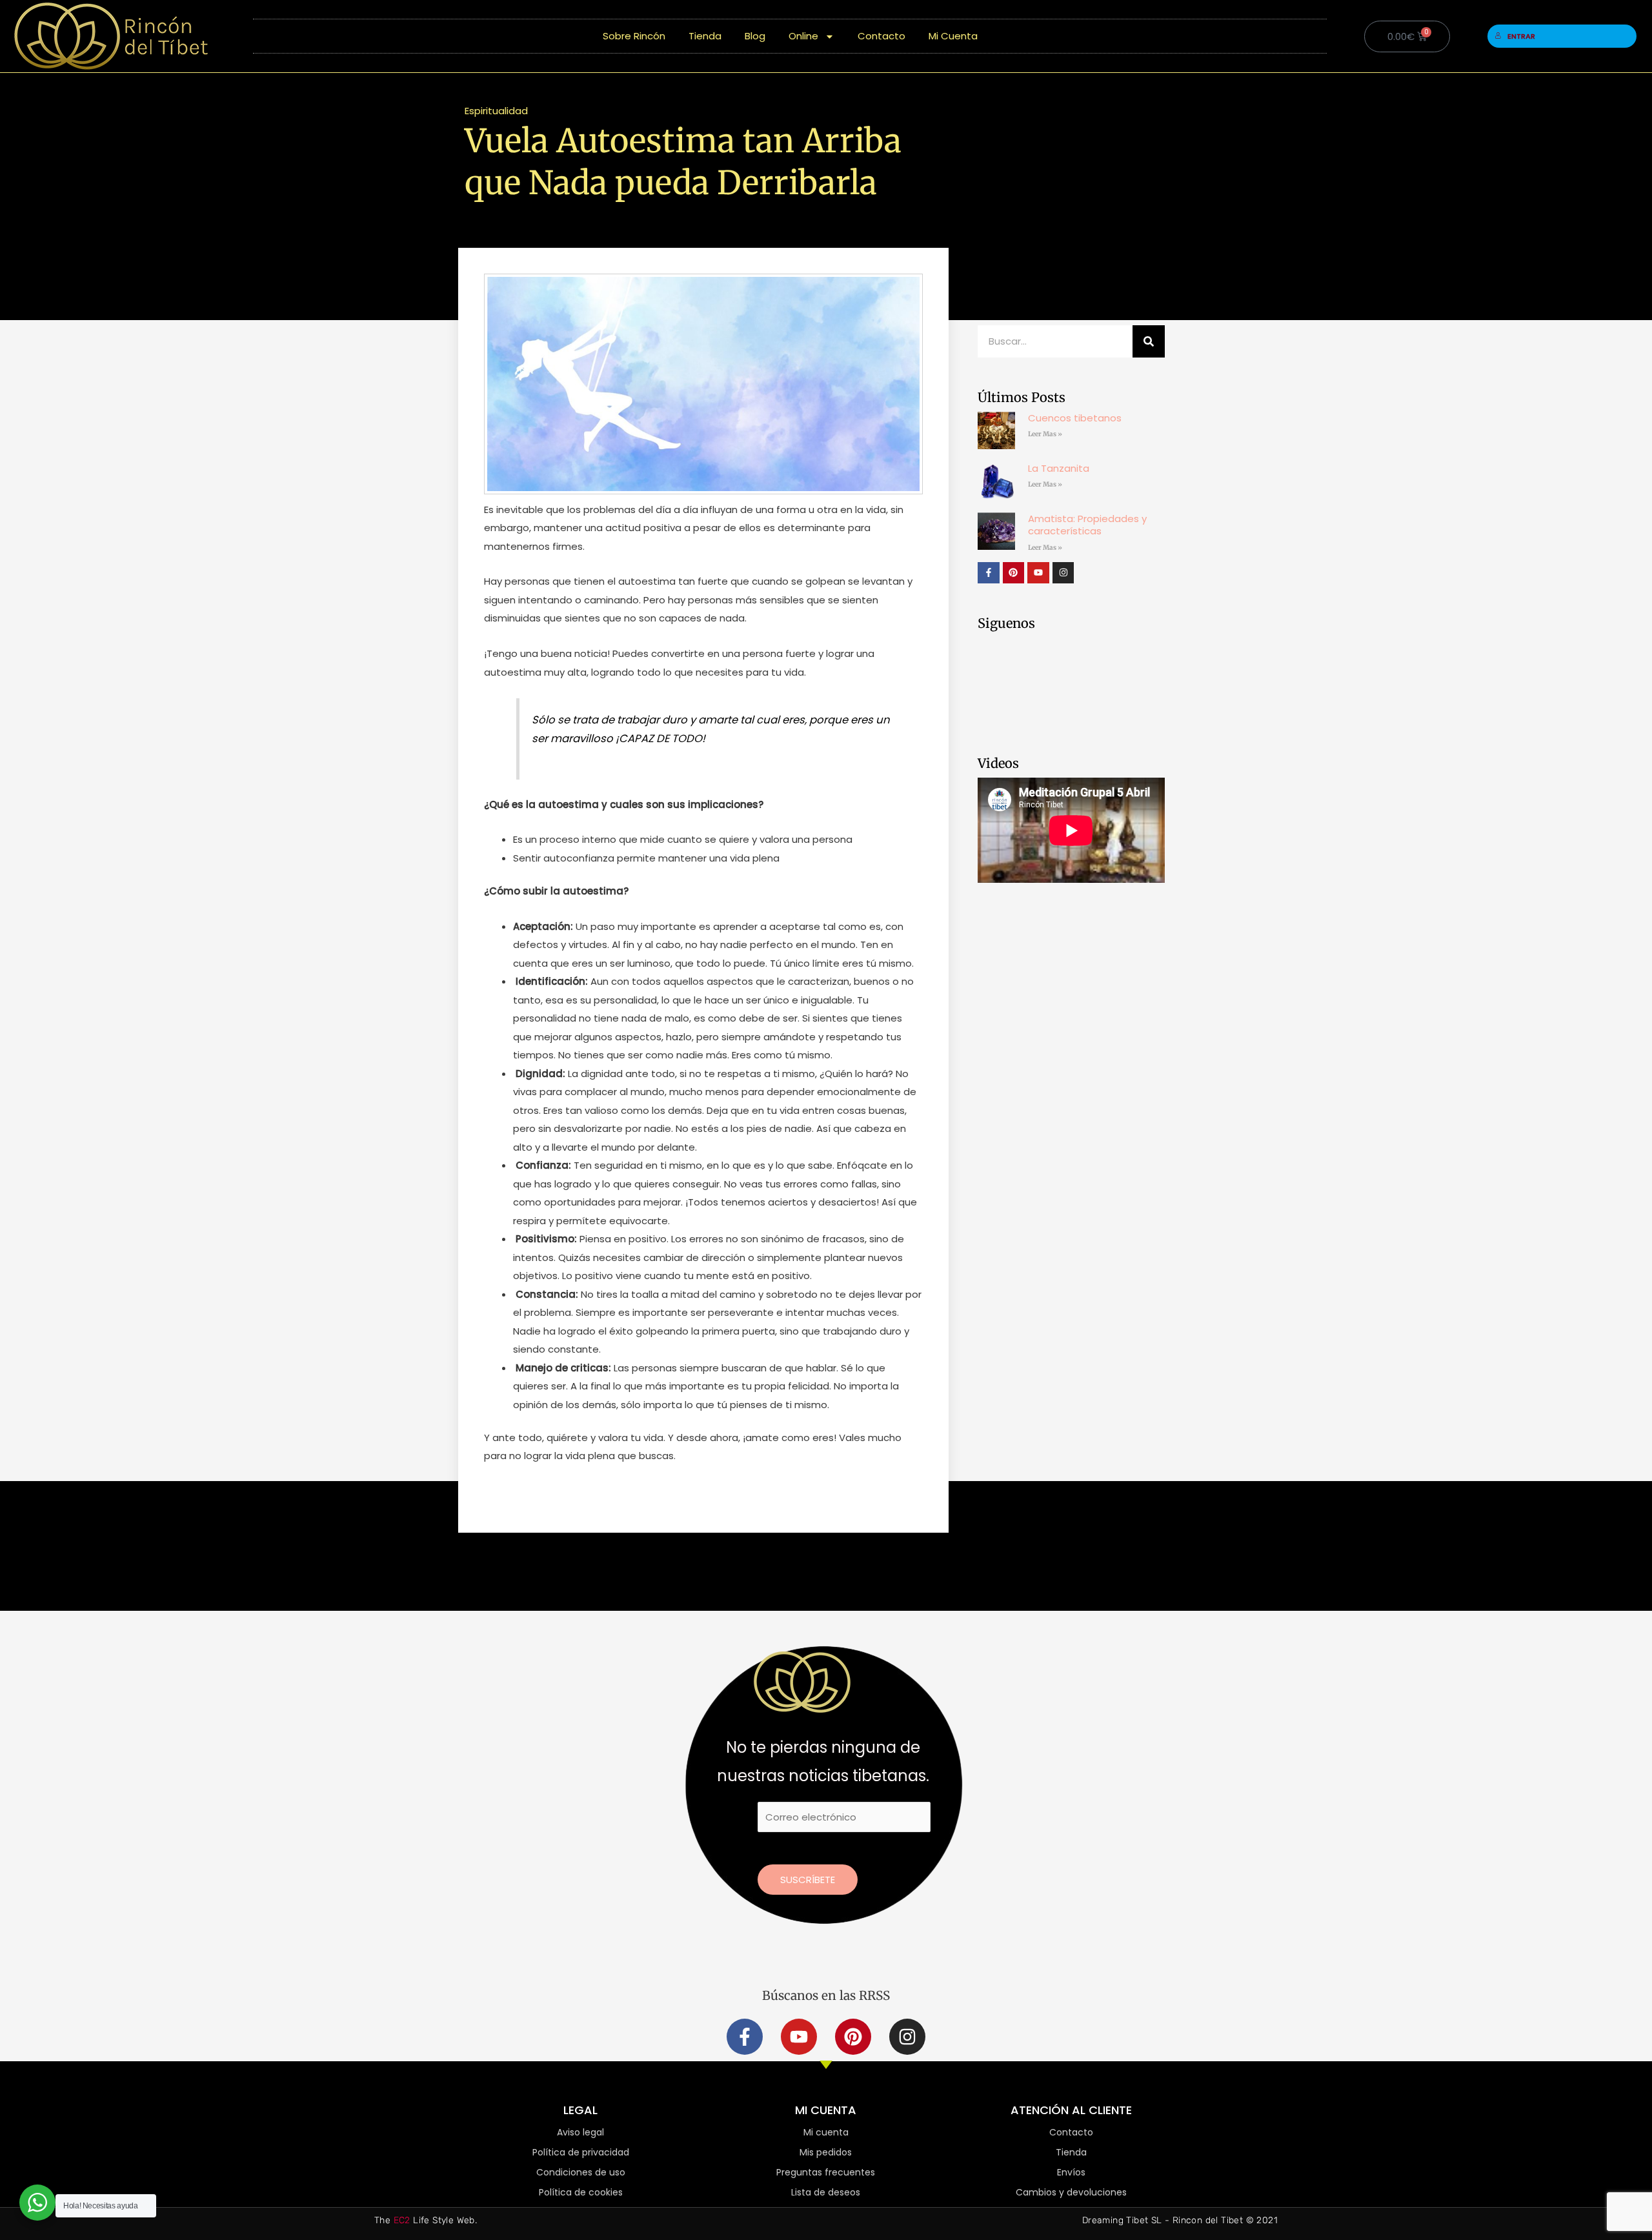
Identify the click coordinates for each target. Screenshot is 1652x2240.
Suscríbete (808, 1880)
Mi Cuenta (953, 36)
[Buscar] (1149, 341)
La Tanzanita (1059, 468)
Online (803, 36)
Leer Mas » (1045, 434)
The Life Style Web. (426, 2220)
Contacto (881, 36)
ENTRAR (1521, 36)
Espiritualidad (496, 111)
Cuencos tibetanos (1075, 418)
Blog (755, 36)
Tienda (705, 36)
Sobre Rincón (634, 36)
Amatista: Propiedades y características (1087, 525)
